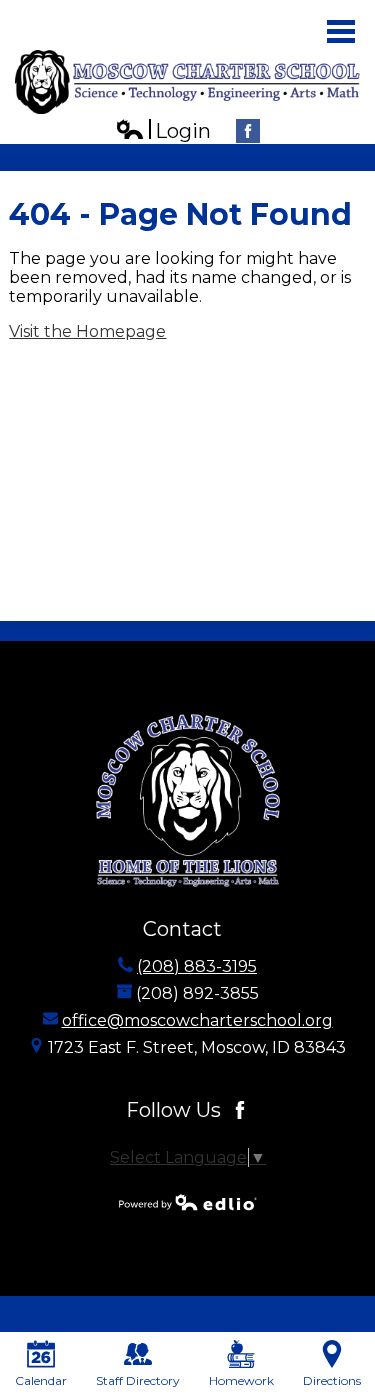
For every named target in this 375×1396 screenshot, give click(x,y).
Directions (332, 1380)
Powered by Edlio (188, 1202)
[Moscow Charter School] (187, 81)
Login (163, 131)
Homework (241, 1380)
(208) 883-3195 (197, 966)
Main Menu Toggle (341, 31)
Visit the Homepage (87, 331)
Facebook (248, 131)
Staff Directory (138, 1380)
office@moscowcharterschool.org (197, 1020)
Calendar (41, 1380)
